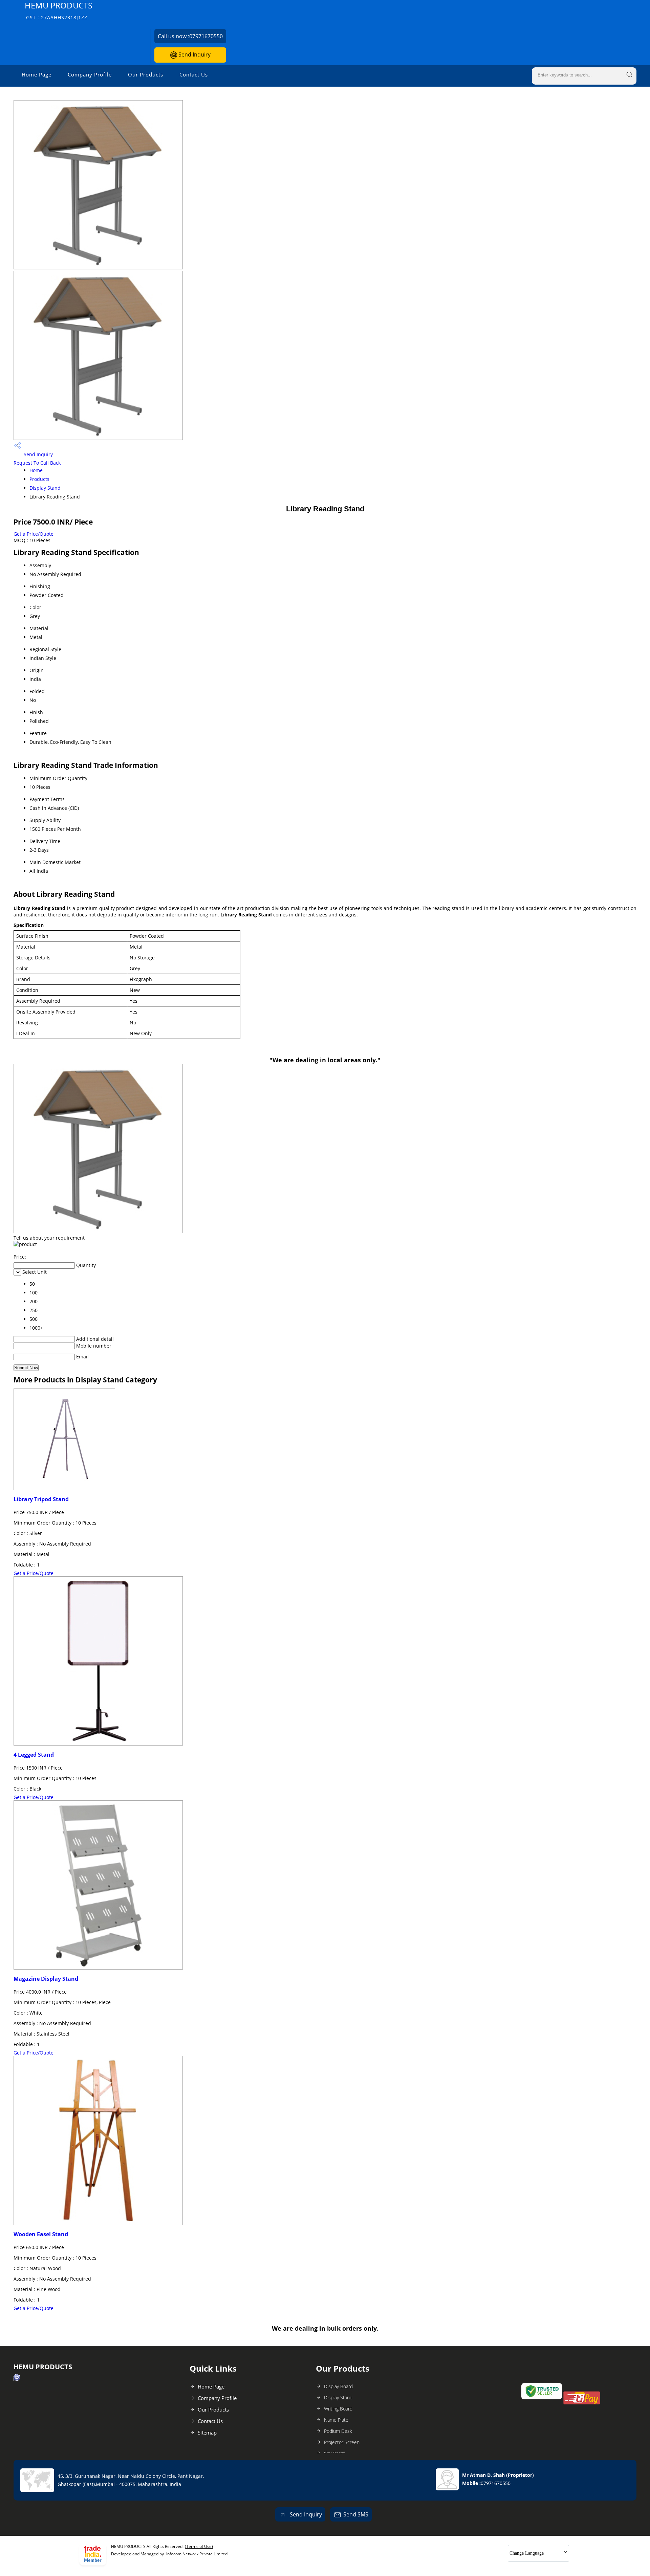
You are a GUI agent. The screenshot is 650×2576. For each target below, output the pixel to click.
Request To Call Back (37, 463)
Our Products (146, 74)
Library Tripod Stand (41, 1499)
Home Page (37, 74)
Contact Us (194, 74)
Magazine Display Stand (46, 1979)
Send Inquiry (194, 54)
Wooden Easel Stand (41, 2234)
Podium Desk (338, 2431)
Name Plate (336, 2420)
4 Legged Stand (34, 1755)
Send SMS (356, 2514)
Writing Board (338, 2409)
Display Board (338, 2386)
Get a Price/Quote (34, 534)
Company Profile (90, 74)
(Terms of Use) (199, 2546)
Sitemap (207, 2433)
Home (36, 470)
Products (39, 479)
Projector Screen (342, 2442)
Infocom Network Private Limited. (197, 2554)
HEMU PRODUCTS (59, 10)
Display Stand (45, 488)
